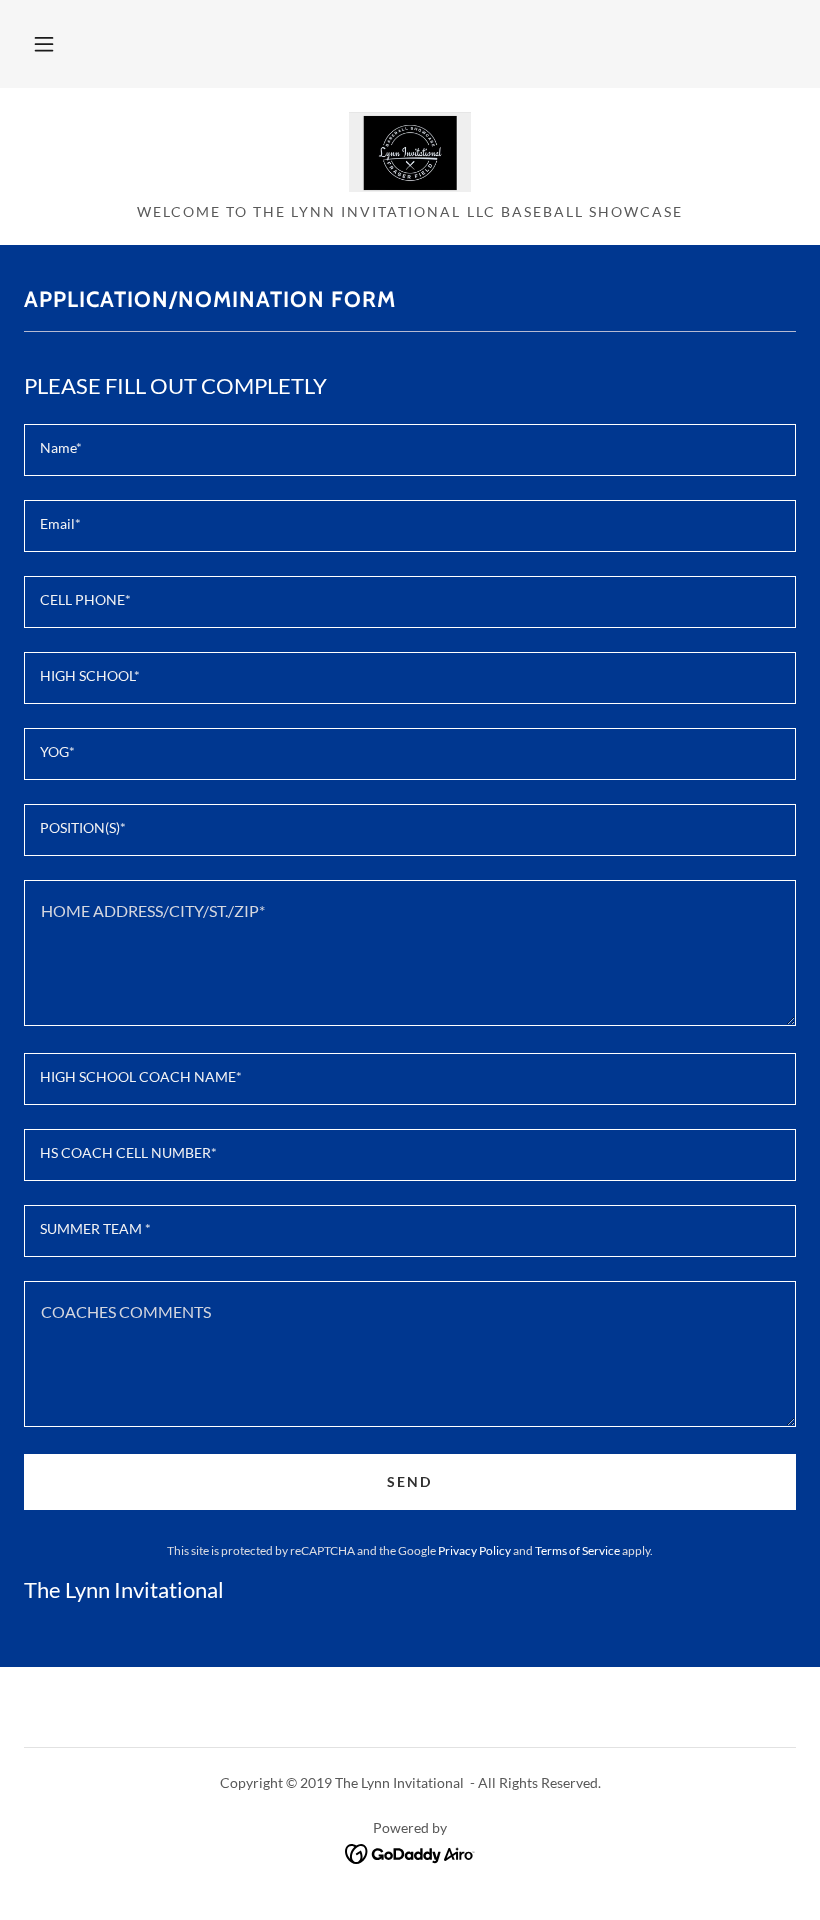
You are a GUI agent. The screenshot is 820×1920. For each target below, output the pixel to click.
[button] (44, 44)
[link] (410, 152)
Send (409, 1481)
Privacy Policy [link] (474, 1550)
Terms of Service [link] (577, 1550)
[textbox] (410, 450)
